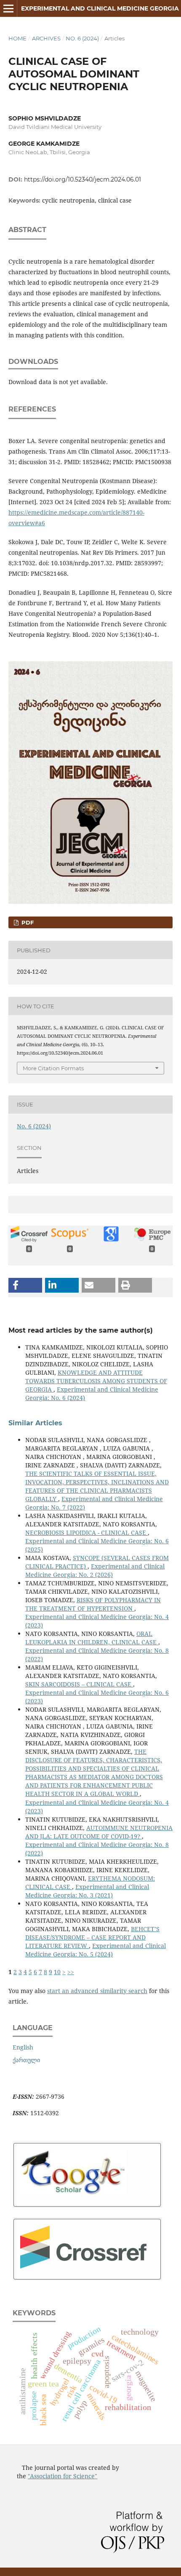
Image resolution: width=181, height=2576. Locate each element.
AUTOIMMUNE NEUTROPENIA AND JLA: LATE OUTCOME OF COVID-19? (99, 1832)
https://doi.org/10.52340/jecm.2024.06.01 (83, 179)
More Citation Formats (53, 1068)
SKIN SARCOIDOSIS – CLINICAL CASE (79, 1684)
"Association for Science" (63, 2476)
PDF (27, 922)
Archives (46, 38)
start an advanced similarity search (97, 1991)
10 (57, 1972)
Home (17, 38)
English (23, 2047)
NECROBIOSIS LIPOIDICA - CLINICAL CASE (87, 1533)
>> (71, 1972)
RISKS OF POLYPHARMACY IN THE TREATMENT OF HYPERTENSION (93, 1604)
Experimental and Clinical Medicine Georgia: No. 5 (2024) (96, 1950)
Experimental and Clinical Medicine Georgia (100, 8)
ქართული (26, 2060)
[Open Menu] (8, 8)
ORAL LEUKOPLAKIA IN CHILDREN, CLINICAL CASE (92, 1638)
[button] (25, 1285)
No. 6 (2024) (82, 38)
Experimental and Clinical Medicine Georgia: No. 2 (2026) (95, 1570)
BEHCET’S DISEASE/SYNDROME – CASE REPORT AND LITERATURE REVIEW (92, 1937)
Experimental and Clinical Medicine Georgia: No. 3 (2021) (87, 1891)
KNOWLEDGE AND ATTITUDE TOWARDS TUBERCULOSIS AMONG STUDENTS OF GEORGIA (96, 1381)
